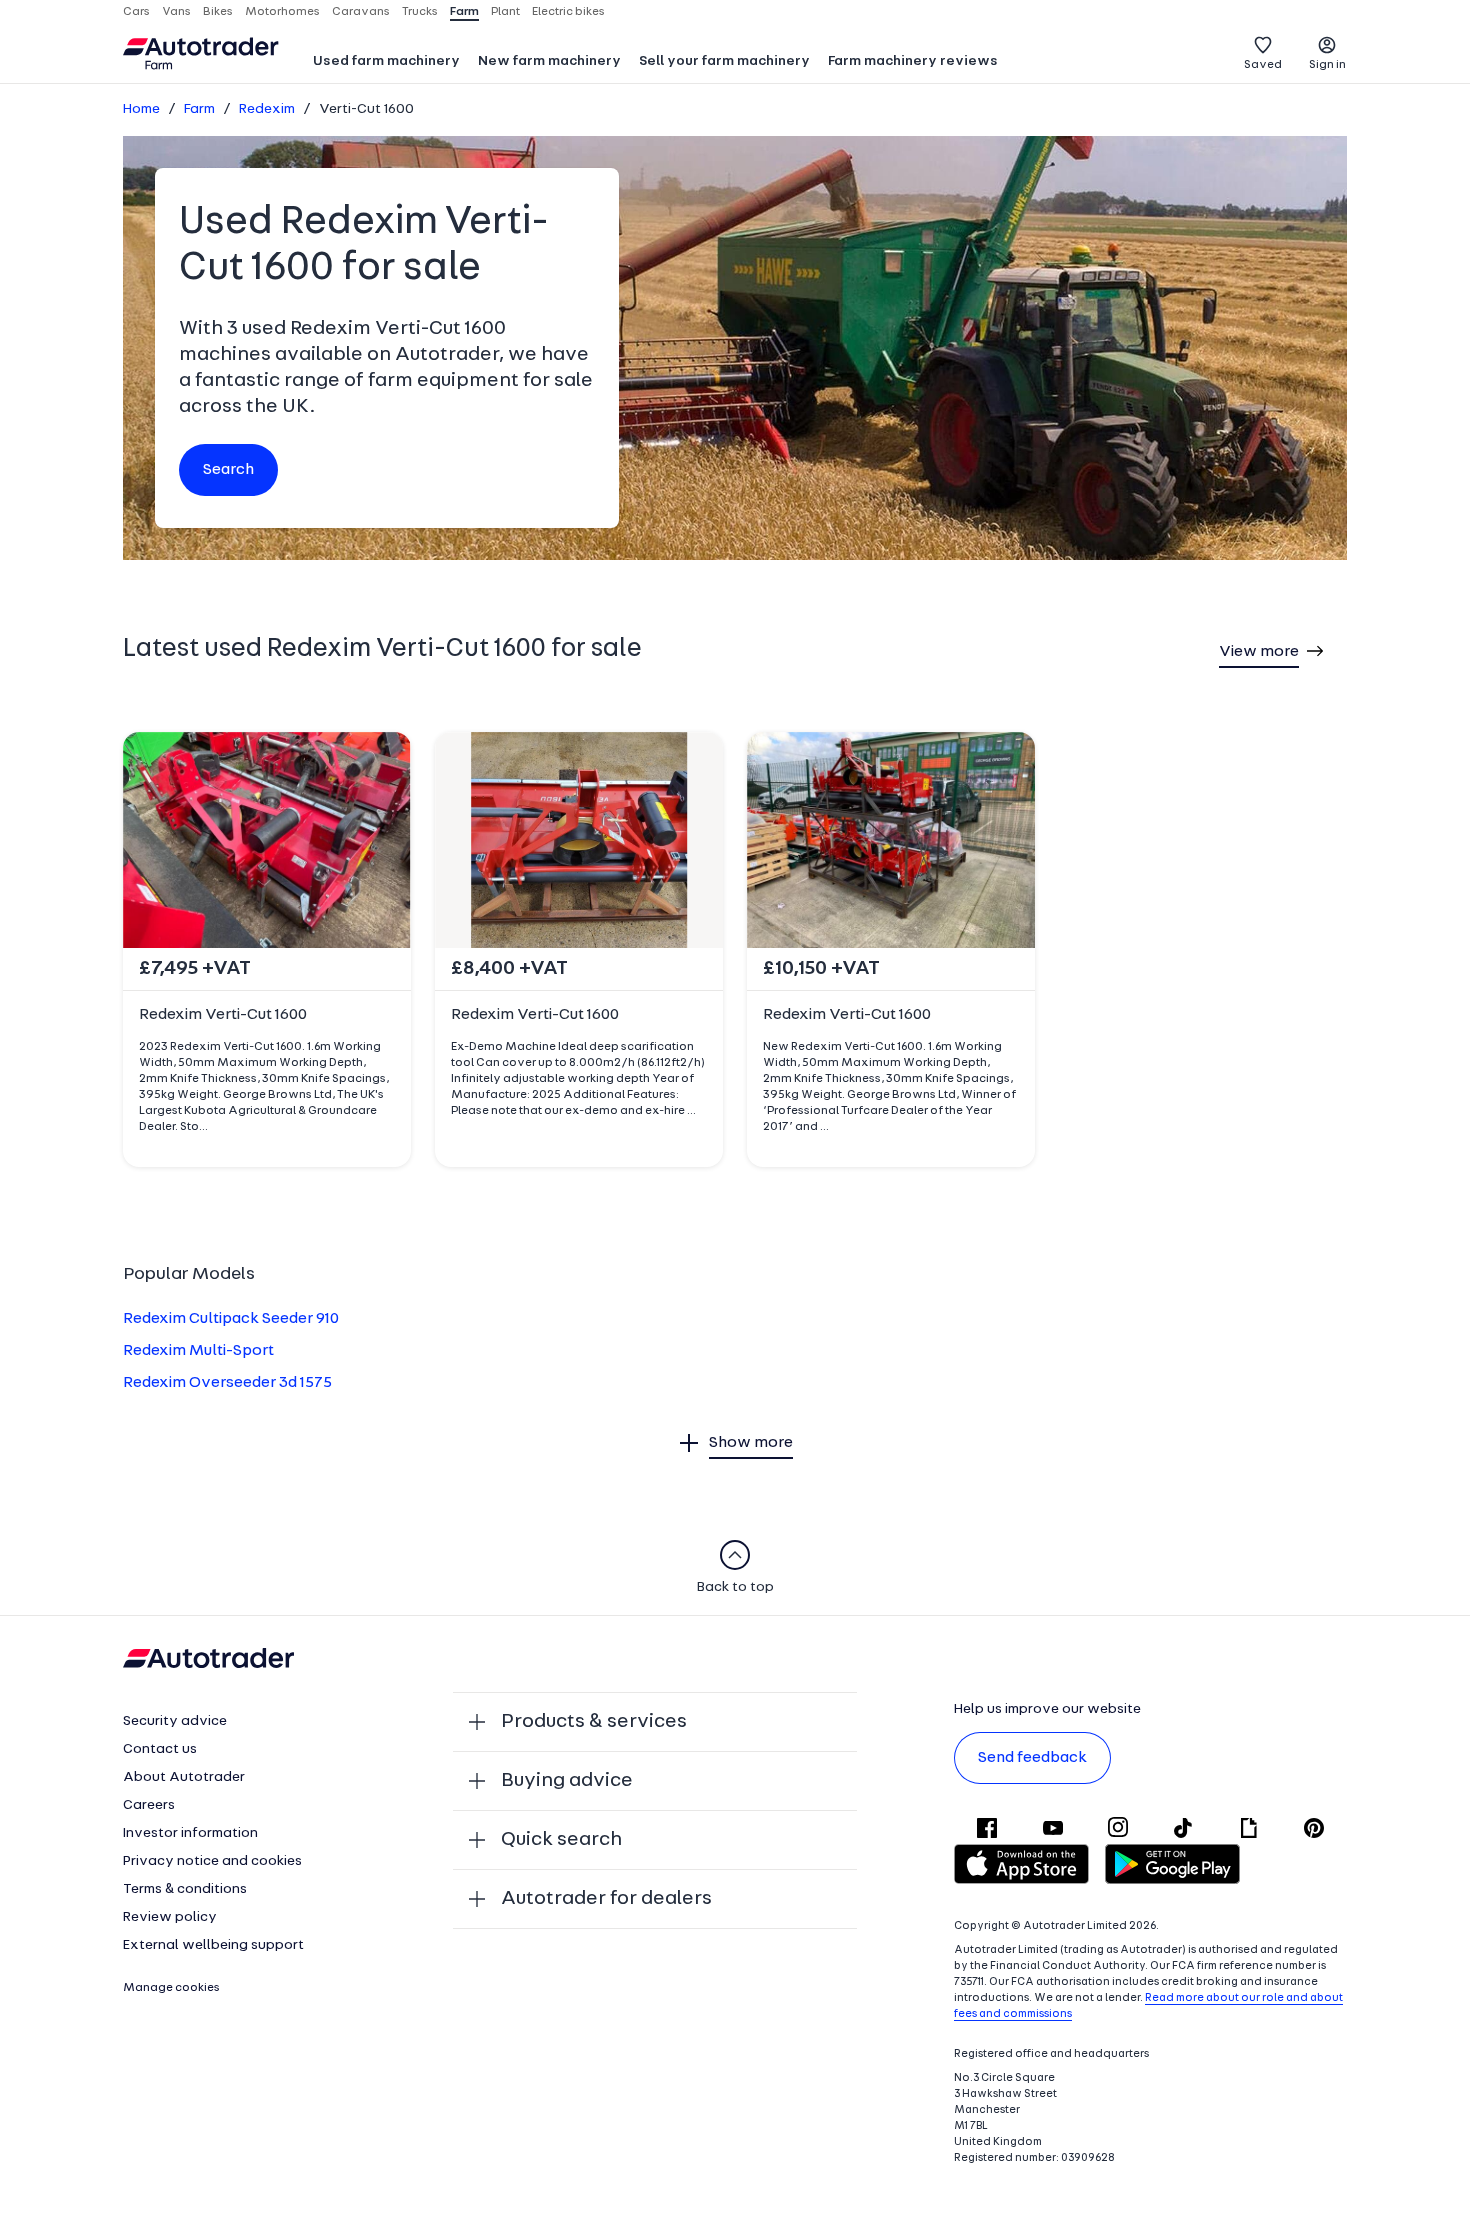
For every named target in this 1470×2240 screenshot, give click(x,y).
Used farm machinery (386, 61)
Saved (1263, 65)
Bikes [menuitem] (218, 12)
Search (228, 470)
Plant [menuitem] (505, 12)
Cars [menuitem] (136, 12)
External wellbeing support (213, 1945)
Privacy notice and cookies (212, 1861)
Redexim (267, 109)
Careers (149, 1805)
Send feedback (1032, 1758)
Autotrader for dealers (606, 1899)
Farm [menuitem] (464, 12)
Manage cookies (171, 1988)
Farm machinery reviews (913, 61)
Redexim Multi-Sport (198, 1351)
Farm (199, 109)
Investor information (190, 1833)
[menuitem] (386, 63)
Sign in (1327, 65)
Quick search (561, 1840)
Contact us (160, 1749)
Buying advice (567, 1781)
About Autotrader (184, 1777)
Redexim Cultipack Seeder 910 (231, 1319)
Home (141, 109)
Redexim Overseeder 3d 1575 (227, 1383)
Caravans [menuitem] (361, 12)
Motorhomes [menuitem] (282, 12)
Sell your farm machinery (724, 61)
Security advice (175, 1721)
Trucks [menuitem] (420, 12)
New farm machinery (549, 61)
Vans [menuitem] (176, 12)
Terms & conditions (185, 1889)
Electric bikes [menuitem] (568, 12)
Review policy (170, 1917)
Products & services (594, 1722)
